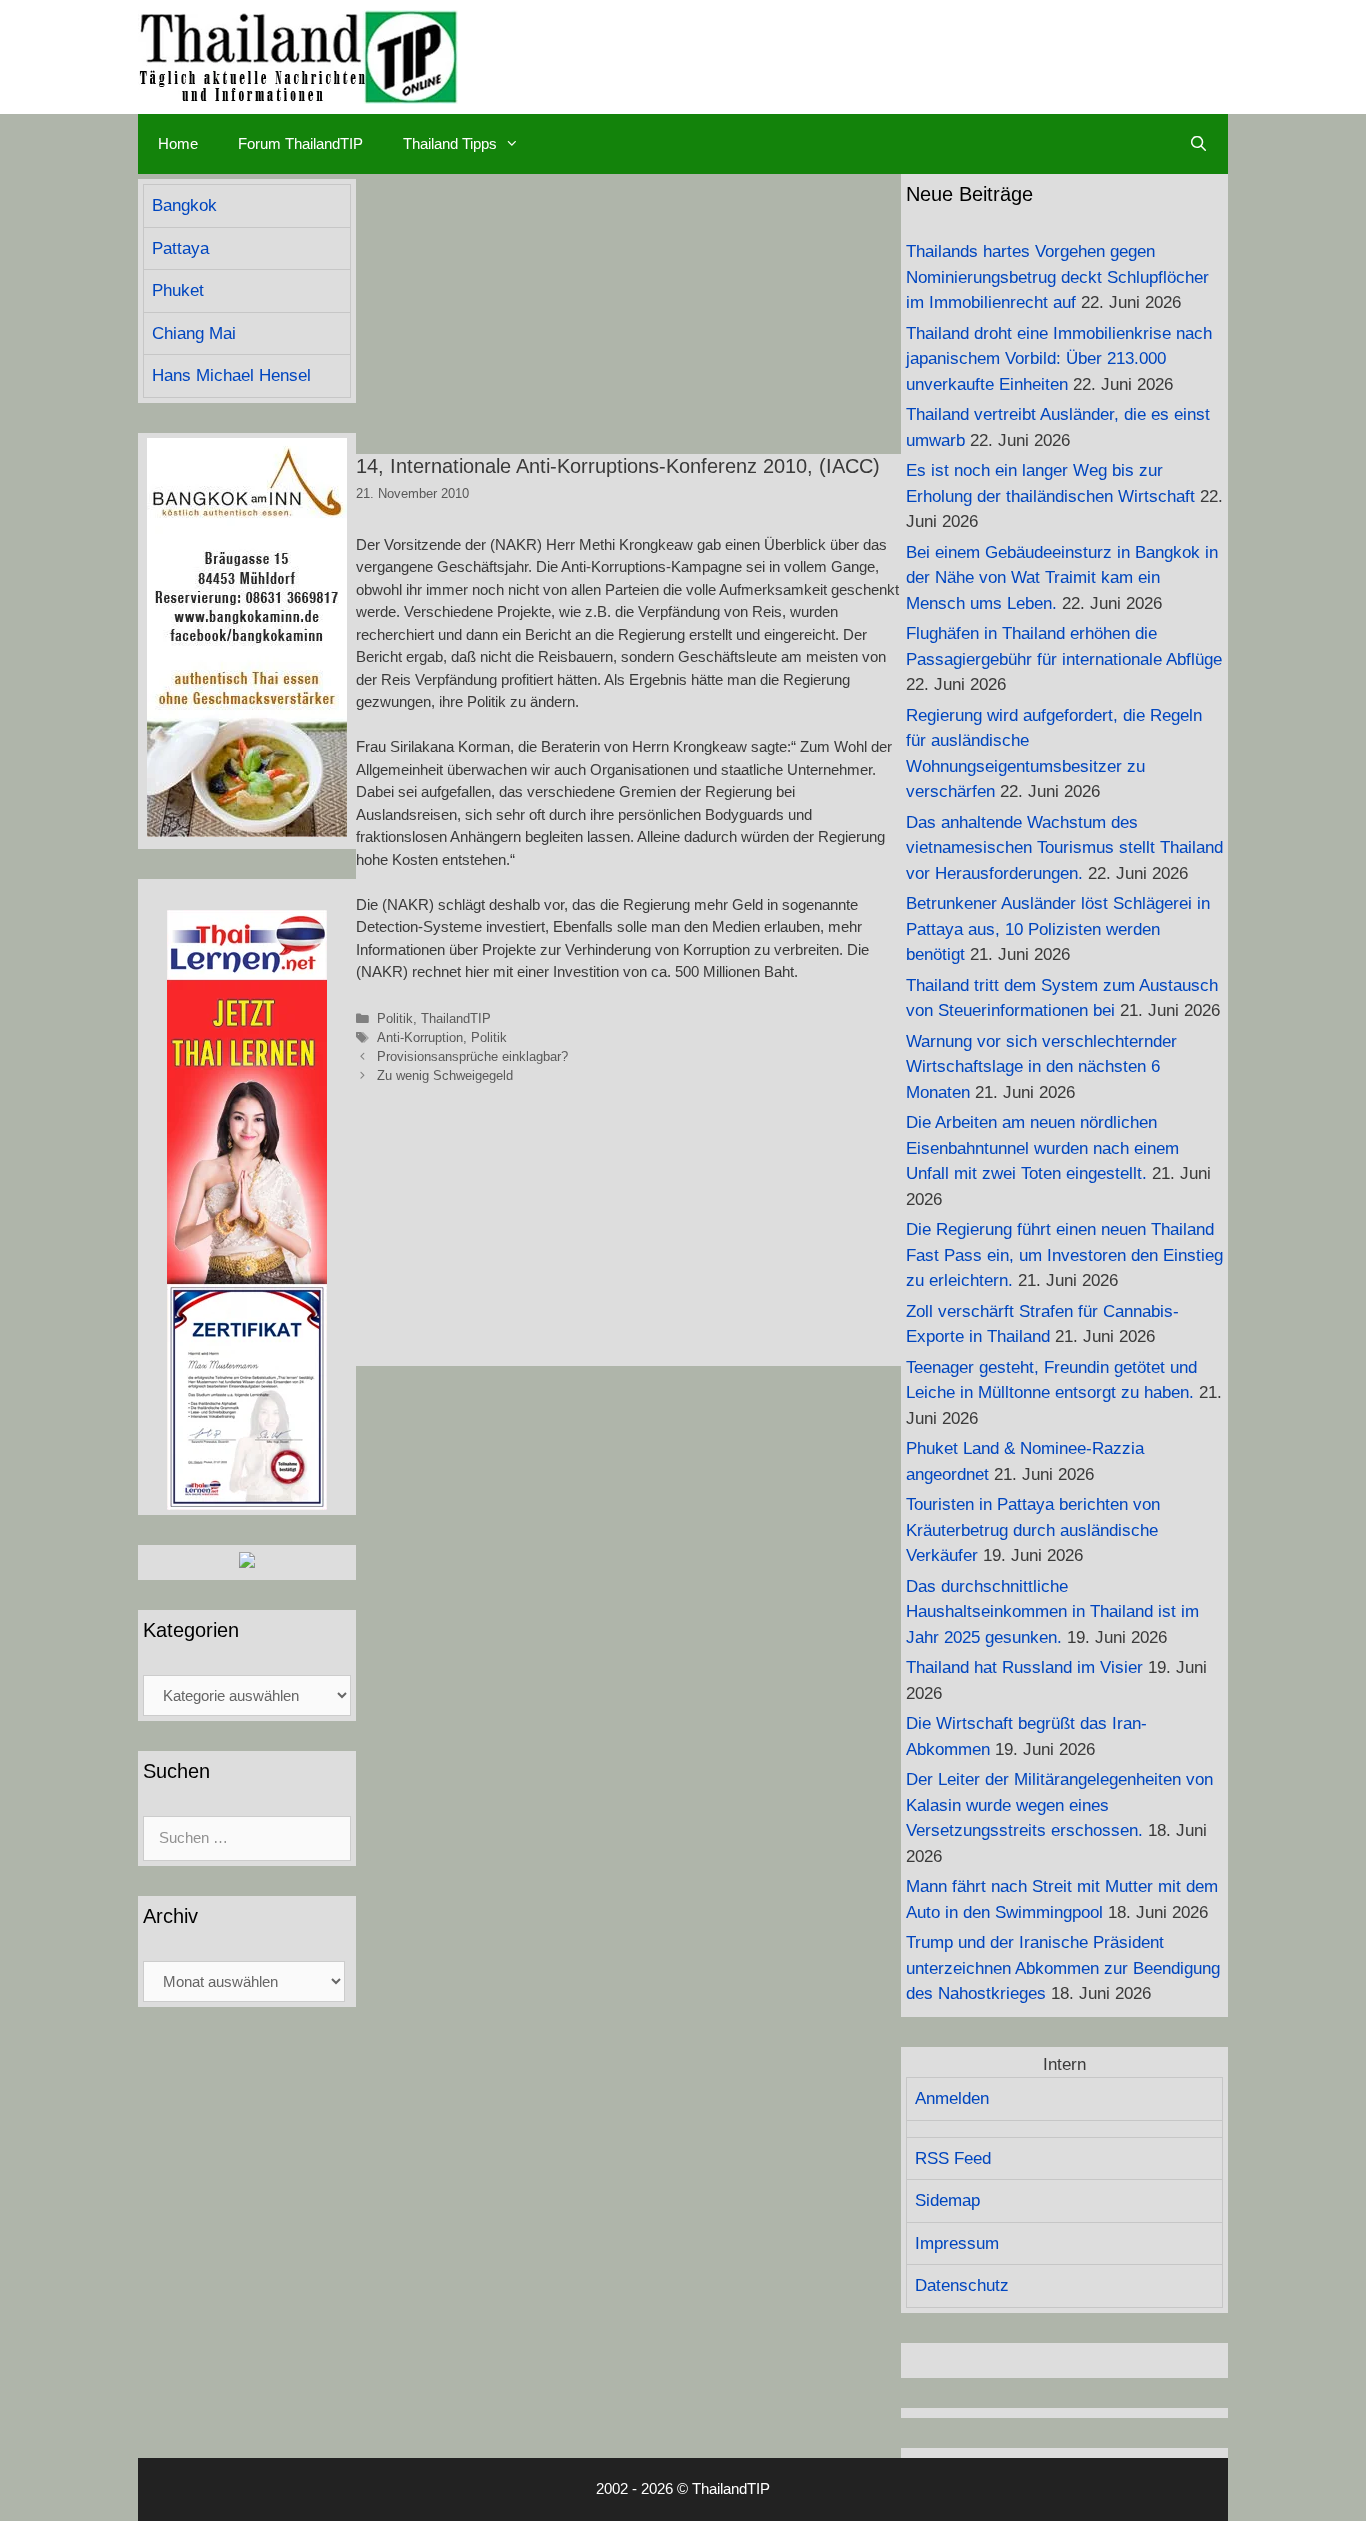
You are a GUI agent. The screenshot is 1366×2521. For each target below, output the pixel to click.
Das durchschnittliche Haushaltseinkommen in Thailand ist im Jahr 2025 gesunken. (1052, 1612)
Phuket (178, 290)
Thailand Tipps (450, 143)
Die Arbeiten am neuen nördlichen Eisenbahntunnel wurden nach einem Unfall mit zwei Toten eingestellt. (1042, 1148)
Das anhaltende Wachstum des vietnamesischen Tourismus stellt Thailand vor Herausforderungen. (1064, 848)
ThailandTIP (456, 1018)
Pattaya (180, 248)
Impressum (957, 2243)
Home (178, 143)
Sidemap (947, 2200)
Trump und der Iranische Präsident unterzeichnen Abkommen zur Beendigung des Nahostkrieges (1063, 1968)
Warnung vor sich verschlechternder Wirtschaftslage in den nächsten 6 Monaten (1041, 1067)
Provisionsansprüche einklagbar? (472, 1056)
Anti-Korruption (420, 1037)
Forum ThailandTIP (300, 143)
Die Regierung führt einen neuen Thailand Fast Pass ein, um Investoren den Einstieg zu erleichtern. (1064, 1255)
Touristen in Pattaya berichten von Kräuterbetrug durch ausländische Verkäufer (1033, 1530)
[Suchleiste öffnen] (1198, 144)
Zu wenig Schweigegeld (445, 1075)
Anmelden (952, 2098)
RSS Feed (953, 2158)
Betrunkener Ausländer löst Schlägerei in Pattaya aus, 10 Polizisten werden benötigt (1058, 929)
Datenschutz (962, 2285)
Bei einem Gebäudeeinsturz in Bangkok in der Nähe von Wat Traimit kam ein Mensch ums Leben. (1062, 578)
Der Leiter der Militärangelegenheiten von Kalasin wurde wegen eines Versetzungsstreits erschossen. (1059, 1805)
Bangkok (184, 205)
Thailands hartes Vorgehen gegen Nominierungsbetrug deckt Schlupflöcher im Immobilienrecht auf (1057, 277)
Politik (395, 1018)
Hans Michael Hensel (231, 375)
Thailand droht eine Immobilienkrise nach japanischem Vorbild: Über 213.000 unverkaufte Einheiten (1059, 359)
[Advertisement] (628, 314)
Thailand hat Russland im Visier (1024, 1667)
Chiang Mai (194, 333)
